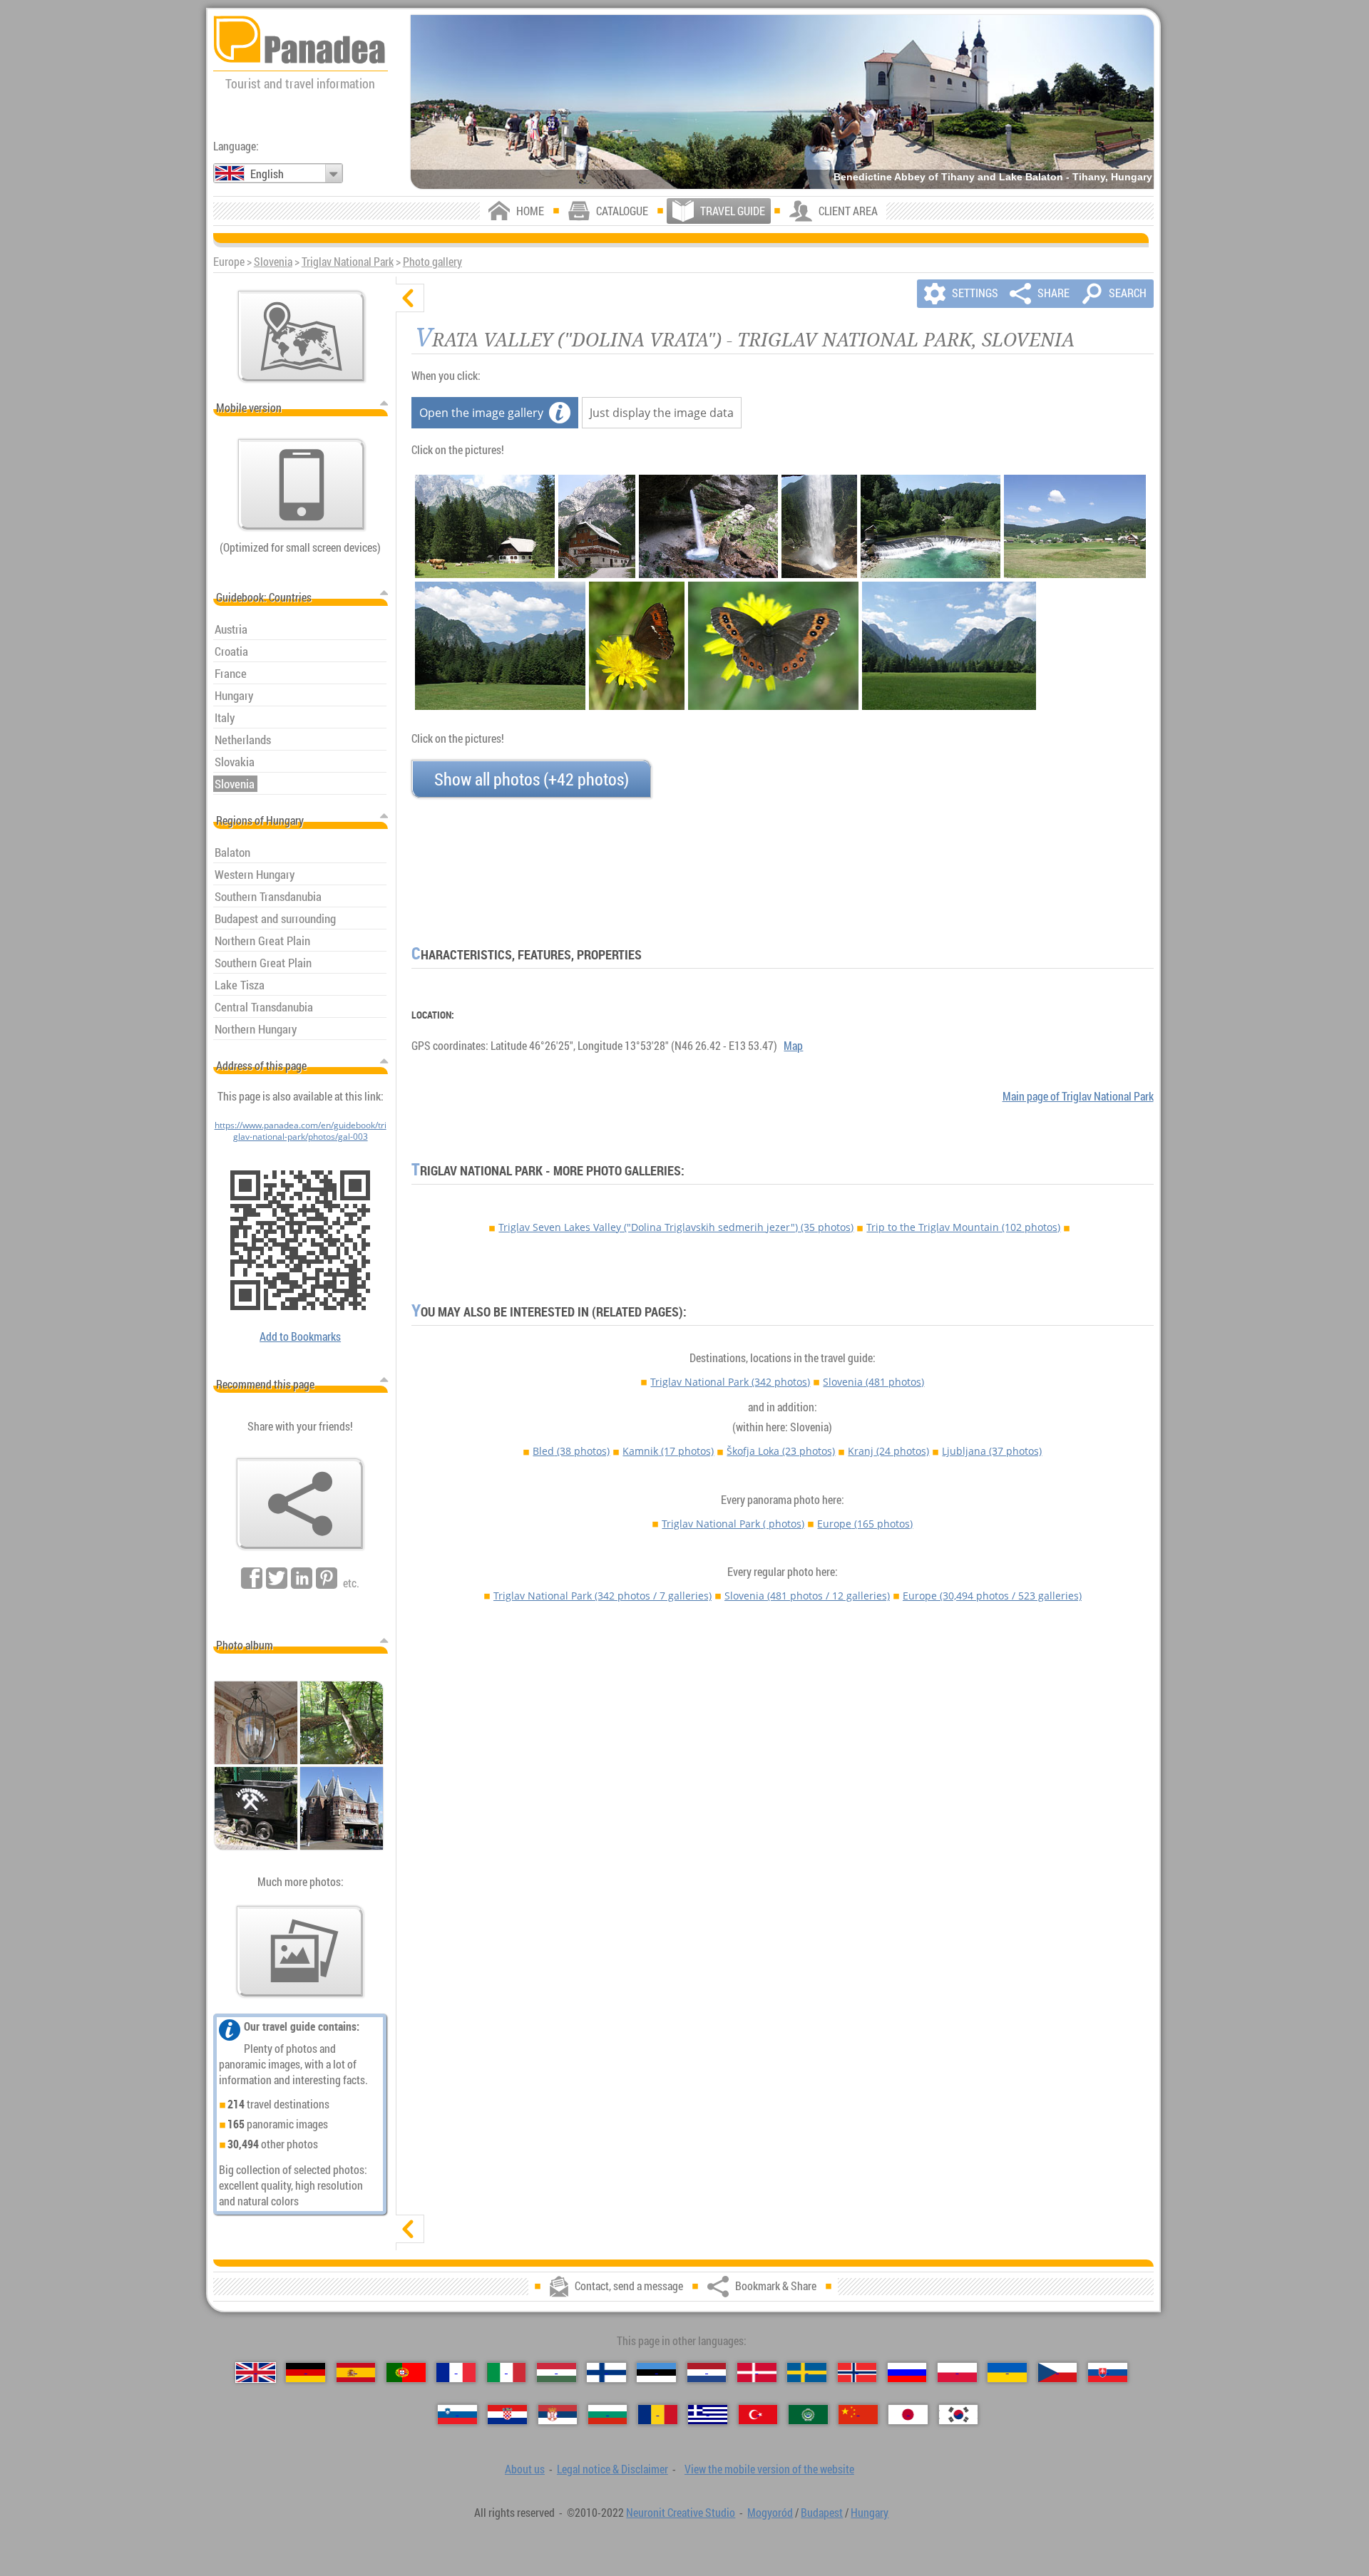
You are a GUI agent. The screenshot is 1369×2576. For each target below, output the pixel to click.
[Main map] (302, 336)
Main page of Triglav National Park (1078, 1096)
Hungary (870, 2513)
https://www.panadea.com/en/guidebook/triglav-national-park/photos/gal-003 (301, 1130)
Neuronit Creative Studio (681, 2513)
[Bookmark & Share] (300, 1504)
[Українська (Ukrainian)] (1007, 2373)
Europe (865, 1524)
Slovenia (273, 262)
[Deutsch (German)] (306, 2373)
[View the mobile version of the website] (302, 485)
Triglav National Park (348, 262)
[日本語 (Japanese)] (908, 2415)
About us (525, 2469)
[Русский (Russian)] (907, 2373)
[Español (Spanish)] (356, 2373)
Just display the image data (662, 413)
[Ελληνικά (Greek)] (708, 2415)
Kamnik (668, 1451)
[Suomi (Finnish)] (606, 2373)
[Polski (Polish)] (957, 2373)
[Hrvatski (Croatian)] (507, 2415)
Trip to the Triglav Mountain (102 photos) (963, 1227)
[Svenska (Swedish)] (807, 2373)
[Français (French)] (456, 2373)
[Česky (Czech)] (1058, 2373)
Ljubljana (992, 1451)
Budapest (822, 2513)
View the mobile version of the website (769, 2469)
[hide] (410, 298)
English (267, 174)
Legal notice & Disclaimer (612, 2469)
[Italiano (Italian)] (507, 2373)
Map (793, 1046)
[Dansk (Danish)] (757, 2373)
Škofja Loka (781, 1451)
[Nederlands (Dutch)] (707, 2373)
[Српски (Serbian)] (558, 2415)
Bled (571, 1451)
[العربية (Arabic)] (808, 2415)
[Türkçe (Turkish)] (758, 2415)
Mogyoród (770, 2513)
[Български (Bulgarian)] (608, 2415)
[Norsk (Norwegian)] (857, 2373)
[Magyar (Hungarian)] (557, 2373)
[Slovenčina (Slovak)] (1108, 2373)
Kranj (888, 1451)
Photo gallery (432, 262)
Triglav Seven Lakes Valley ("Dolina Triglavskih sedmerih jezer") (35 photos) (676, 1227)
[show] (410, 2229)
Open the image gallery (481, 413)
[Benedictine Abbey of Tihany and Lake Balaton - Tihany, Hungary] (782, 102)
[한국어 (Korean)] (959, 2415)
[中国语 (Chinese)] (858, 2415)
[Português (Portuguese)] (406, 2373)
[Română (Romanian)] (658, 2415)
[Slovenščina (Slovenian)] (457, 2415)
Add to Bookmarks (300, 1336)
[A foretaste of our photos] (300, 1952)
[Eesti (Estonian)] (656, 2373)
